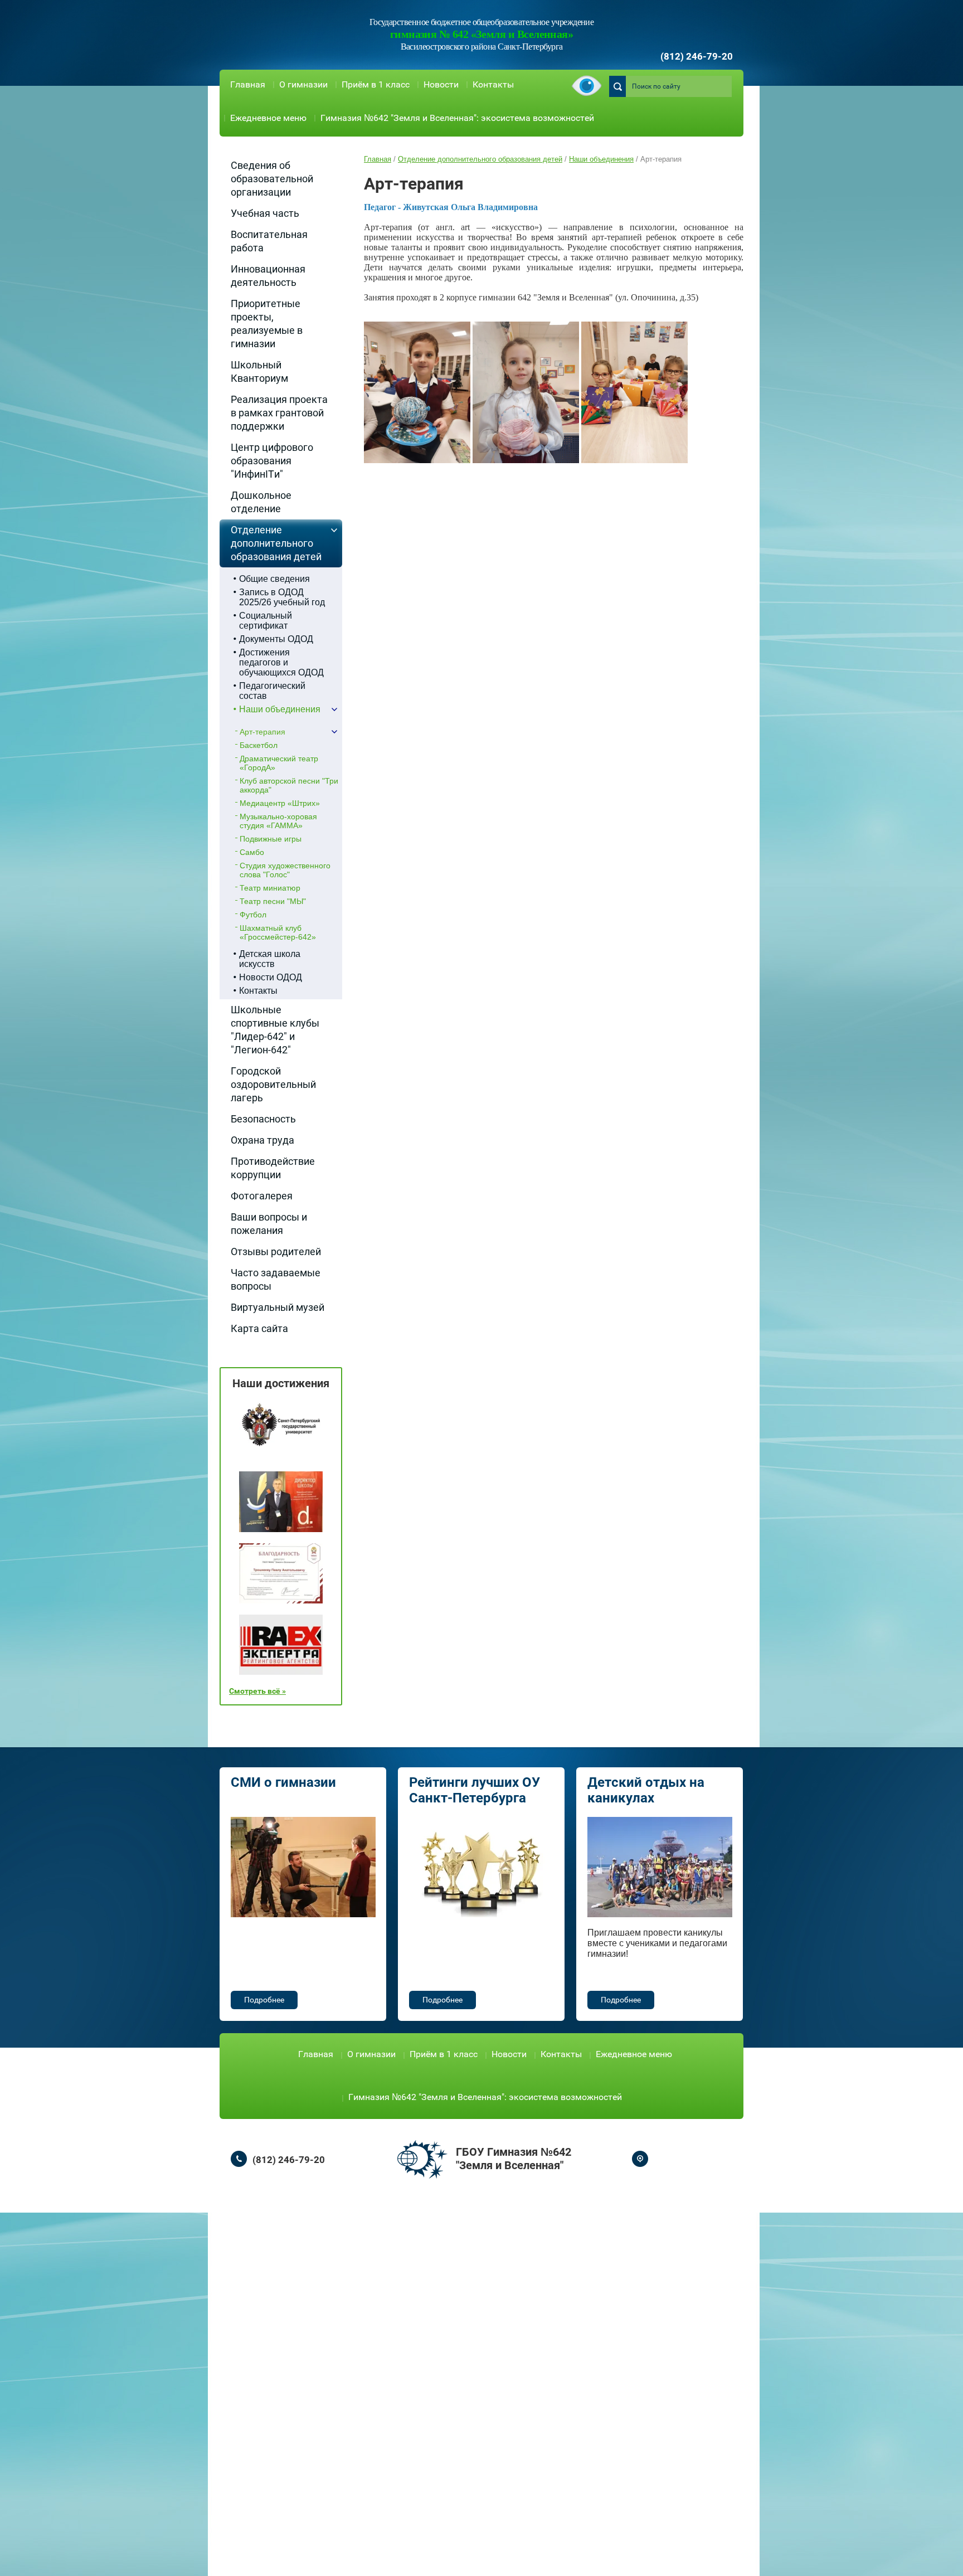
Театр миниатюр (270, 888)
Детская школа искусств (270, 959)
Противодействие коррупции (273, 1168)
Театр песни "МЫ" (273, 901)
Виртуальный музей (278, 1307)
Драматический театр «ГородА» (279, 763)
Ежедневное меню (268, 118)
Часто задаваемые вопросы (276, 1279)
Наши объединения (280, 709)
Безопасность (263, 1119)
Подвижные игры (271, 839)
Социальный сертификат (266, 621)
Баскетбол (259, 745)
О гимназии (303, 84)
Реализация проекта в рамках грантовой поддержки (279, 413)
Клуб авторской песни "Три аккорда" (289, 785)
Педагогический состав (272, 691)
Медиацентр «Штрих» (280, 803)
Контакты (493, 84)
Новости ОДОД (271, 977)
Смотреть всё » (257, 1691)
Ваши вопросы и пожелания (269, 1224)
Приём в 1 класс (376, 84)
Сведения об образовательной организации (272, 179)
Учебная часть (265, 213)
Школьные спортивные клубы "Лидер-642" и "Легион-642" (275, 1030)
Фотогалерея (262, 1196)
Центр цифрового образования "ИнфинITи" (272, 461)
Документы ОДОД (276, 639)
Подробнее (264, 2000)
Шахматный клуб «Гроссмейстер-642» (278, 932)
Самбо (252, 852)
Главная (248, 84)
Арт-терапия (262, 732)
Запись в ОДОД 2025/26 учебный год (282, 597)
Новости (441, 84)
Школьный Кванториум (259, 371)
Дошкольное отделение (261, 502)
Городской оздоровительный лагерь (273, 1084)
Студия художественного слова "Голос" (285, 870)
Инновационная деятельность (268, 276)
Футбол (253, 915)
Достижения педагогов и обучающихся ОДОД (281, 662)
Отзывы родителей (276, 1251)
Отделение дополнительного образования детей (276, 543)
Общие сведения (274, 579)
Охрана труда (262, 1140)
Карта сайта (259, 1328)
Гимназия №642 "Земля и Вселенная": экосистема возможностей (457, 118)
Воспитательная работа (269, 241)
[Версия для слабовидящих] (587, 87)
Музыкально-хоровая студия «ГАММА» (278, 821)
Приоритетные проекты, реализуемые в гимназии (267, 324)
